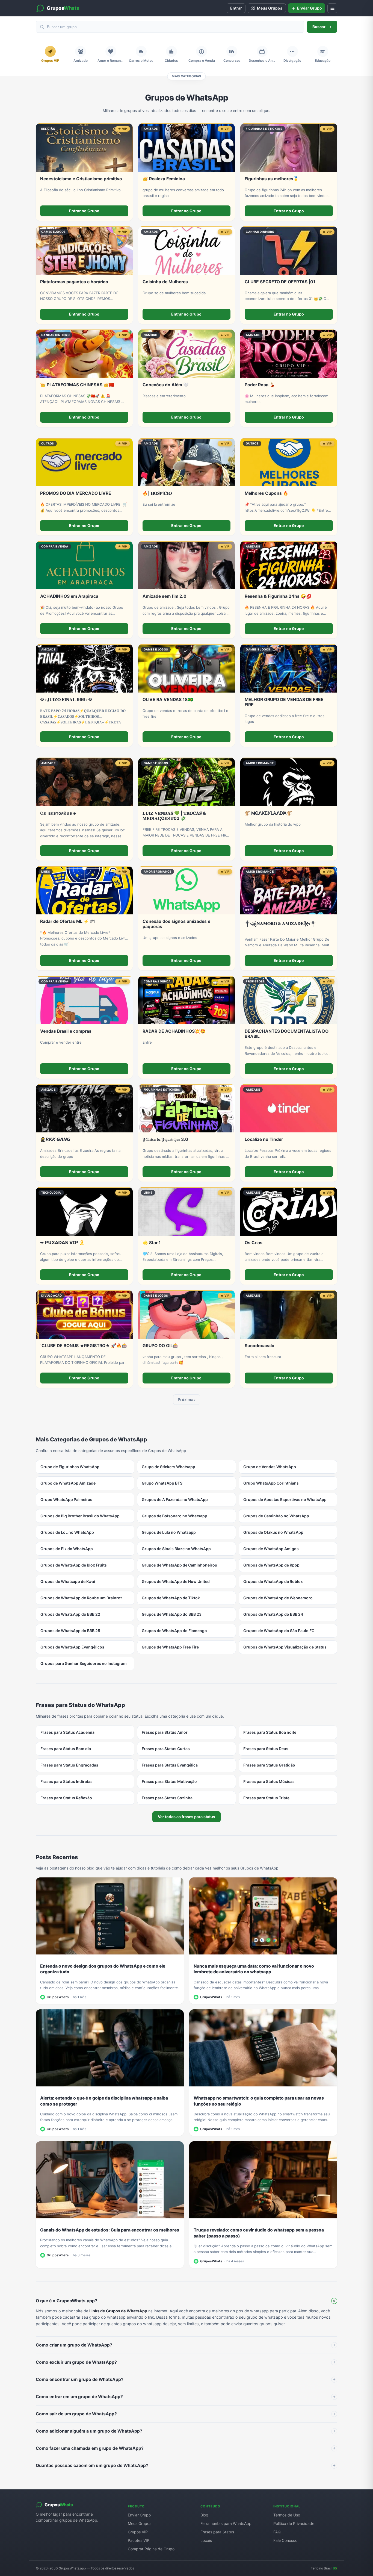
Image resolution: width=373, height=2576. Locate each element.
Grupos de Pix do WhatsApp (67, 1549)
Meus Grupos (140, 2523)
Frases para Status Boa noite (270, 1732)
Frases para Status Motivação (169, 1781)
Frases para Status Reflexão (66, 1798)
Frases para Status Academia (67, 1732)
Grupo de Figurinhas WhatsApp (70, 1467)
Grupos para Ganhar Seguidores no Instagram (84, 1663)
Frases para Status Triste (266, 1798)
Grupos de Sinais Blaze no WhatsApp (176, 1549)
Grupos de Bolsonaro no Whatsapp (174, 1516)
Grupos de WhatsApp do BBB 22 (70, 1614)
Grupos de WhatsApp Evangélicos (72, 1647)
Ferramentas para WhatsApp (226, 2523)
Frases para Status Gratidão (269, 1765)
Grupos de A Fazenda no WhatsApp (175, 1499)
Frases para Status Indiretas (66, 1781)
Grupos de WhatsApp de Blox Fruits (74, 1565)
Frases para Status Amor (165, 1732)
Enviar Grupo (139, 2515)
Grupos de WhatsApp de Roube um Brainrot (81, 1598)
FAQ (277, 2532)
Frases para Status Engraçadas (69, 1765)
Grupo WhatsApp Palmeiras (66, 1499)
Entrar (236, 8)
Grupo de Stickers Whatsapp (168, 1467)
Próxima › (187, 1399)
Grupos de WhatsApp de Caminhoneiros (179, 1565)
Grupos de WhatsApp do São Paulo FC (279, 1631)
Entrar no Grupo (84, 211)
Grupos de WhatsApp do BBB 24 (273, 1614)
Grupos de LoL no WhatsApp (67, 1532)
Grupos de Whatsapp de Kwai (68, 1581)
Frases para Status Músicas (269, 1781)
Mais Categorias (186, 76)
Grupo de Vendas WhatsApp (270, 1467)
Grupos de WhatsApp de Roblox (273, 1581)
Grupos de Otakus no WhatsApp (273, 1532)
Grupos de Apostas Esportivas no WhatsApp (285, 1499)
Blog (204, 2515)
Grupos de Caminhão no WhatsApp (276, 1516)
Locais (206, 2540)
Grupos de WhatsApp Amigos (271, 1549)
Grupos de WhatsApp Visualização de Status (285, 1647)
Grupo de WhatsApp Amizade (68, 1483)
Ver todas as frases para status (187, 1817)
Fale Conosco (285, 2540)
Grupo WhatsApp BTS (162, 1483)
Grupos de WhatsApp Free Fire (170, 1647)
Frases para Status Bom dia (66, 1749)
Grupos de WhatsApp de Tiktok (171, 1598)
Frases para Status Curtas (166, 1749)
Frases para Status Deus (266, 1749)
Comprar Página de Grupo (151, 2549)
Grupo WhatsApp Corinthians (271, 1483)
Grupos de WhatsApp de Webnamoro (278, 1598)
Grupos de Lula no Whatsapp (169, 1532)
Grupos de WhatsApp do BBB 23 (172, 1614)
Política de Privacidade (294, 2523)
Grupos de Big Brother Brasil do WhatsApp (80, 1516)
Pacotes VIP (139, 2540)
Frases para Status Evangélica (170, 1765)
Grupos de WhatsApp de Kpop (271, 1565)
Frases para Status (217, 2532)
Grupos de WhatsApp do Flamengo (174, 1631)
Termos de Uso (287, 2515)
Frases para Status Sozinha (167, 1798)
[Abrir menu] (332, 8)
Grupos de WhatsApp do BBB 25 (70, 1631)
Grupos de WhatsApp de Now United (176, 1581)
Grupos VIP (138, 2532)
